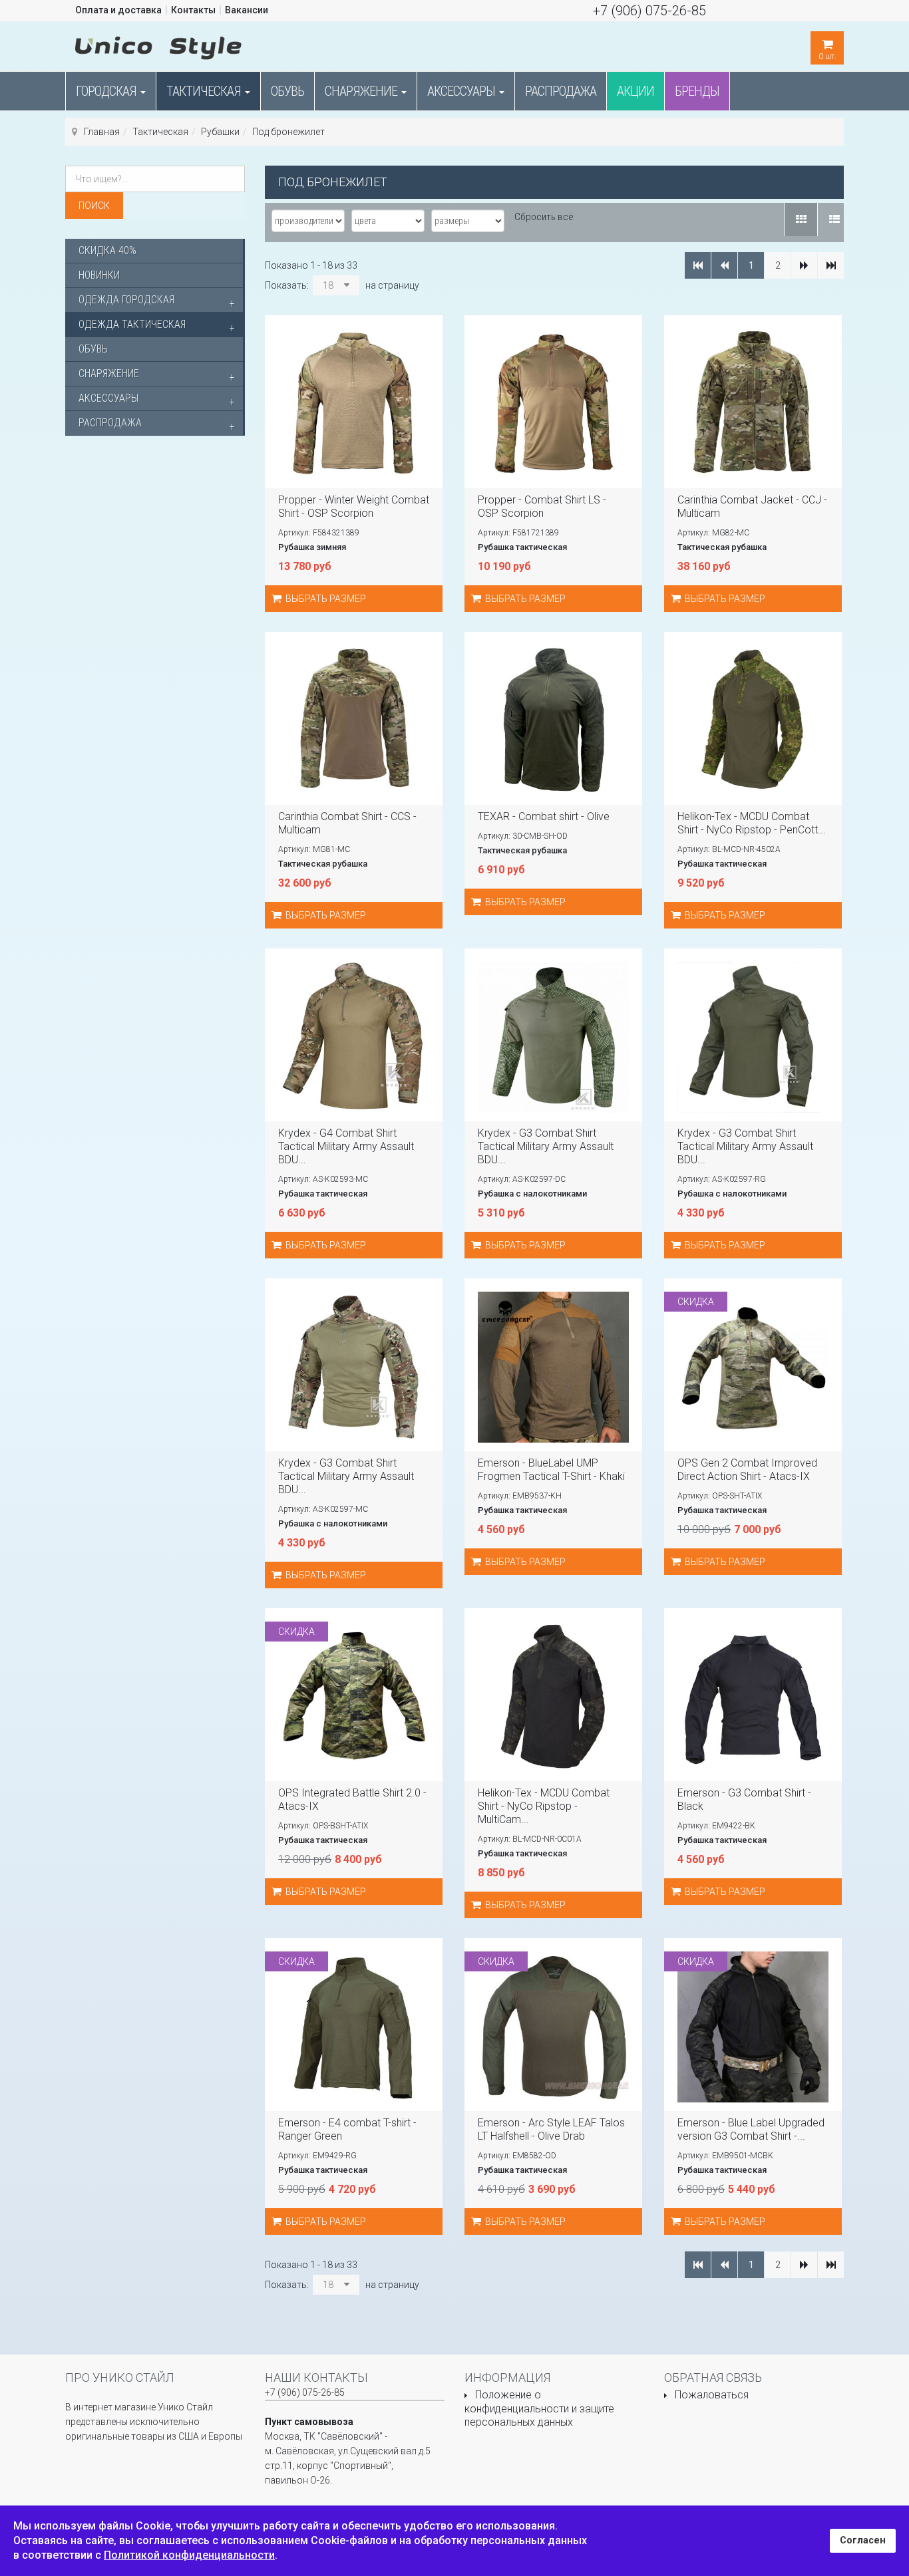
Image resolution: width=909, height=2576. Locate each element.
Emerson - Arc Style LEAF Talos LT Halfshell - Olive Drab (551, 2129)
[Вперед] (804, 265)
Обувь (287, 91)
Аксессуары (462, 91)
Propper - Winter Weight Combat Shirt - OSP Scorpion (354, 506)
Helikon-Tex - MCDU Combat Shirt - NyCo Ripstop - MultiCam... (544, 1806)
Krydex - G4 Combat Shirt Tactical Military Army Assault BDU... (346, 1146)
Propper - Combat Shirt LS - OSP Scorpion (542, 506)
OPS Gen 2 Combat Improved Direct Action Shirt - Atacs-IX (747, 1470)
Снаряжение (362, 91)
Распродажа (561, 91)
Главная (102, 132)
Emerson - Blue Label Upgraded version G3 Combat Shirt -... (751, 2129)
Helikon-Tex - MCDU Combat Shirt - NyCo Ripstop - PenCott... (752, 823)
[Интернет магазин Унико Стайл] (158, 45)
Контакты (193, 10)
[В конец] (831, 265)
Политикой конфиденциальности (189, 2555)
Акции (636, 91)
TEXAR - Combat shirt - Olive (544, 816)
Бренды (697, 91)
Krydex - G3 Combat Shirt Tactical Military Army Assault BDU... (546, 1146)
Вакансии (247, 10)
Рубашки (220, 132)
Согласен (863, 2540)
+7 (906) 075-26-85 (649, 11)
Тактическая (205, 91)
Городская (107, 91)
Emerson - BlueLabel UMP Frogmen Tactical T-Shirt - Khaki (551, 1470)
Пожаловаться (712, 2395)
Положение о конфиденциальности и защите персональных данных (539, 2408)
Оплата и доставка (118, 10)
